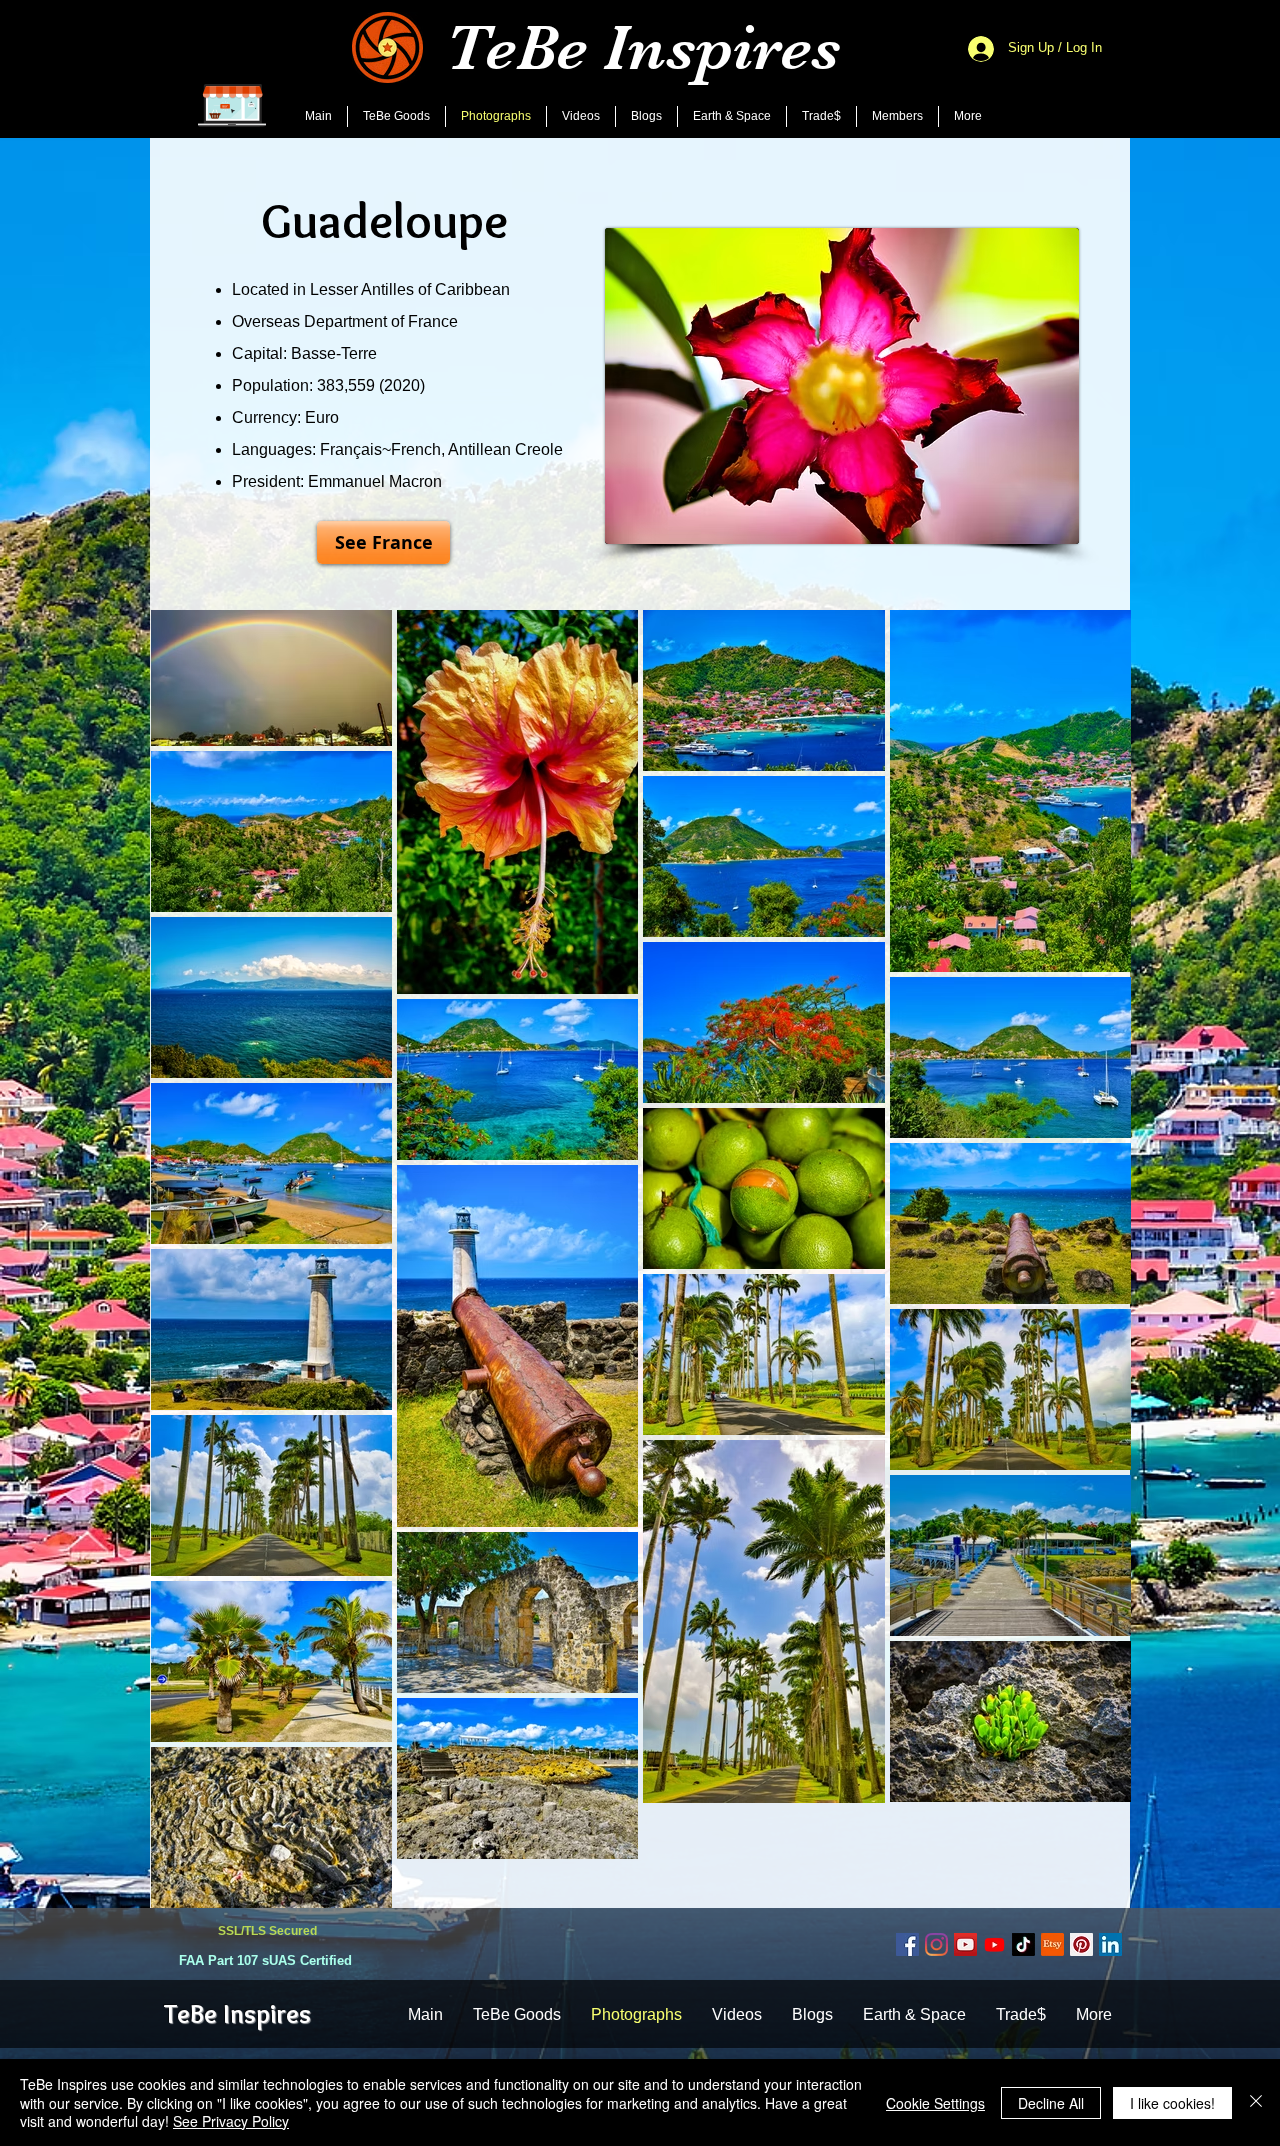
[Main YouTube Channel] (965, 1944)
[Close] (1256, 2102)
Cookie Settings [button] (935, 2103)
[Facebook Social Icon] (907, 1944)
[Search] (1109, 69)
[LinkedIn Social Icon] (1110, 1944)
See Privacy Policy (231, 2121)
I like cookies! (1172, 2103)
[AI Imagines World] (994, 1944)
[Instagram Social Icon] (936, 1944)
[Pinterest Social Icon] (1081, 1944)
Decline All (1051, 2103)
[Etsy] (1052, 1944)
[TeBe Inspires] (1023, 1944)
